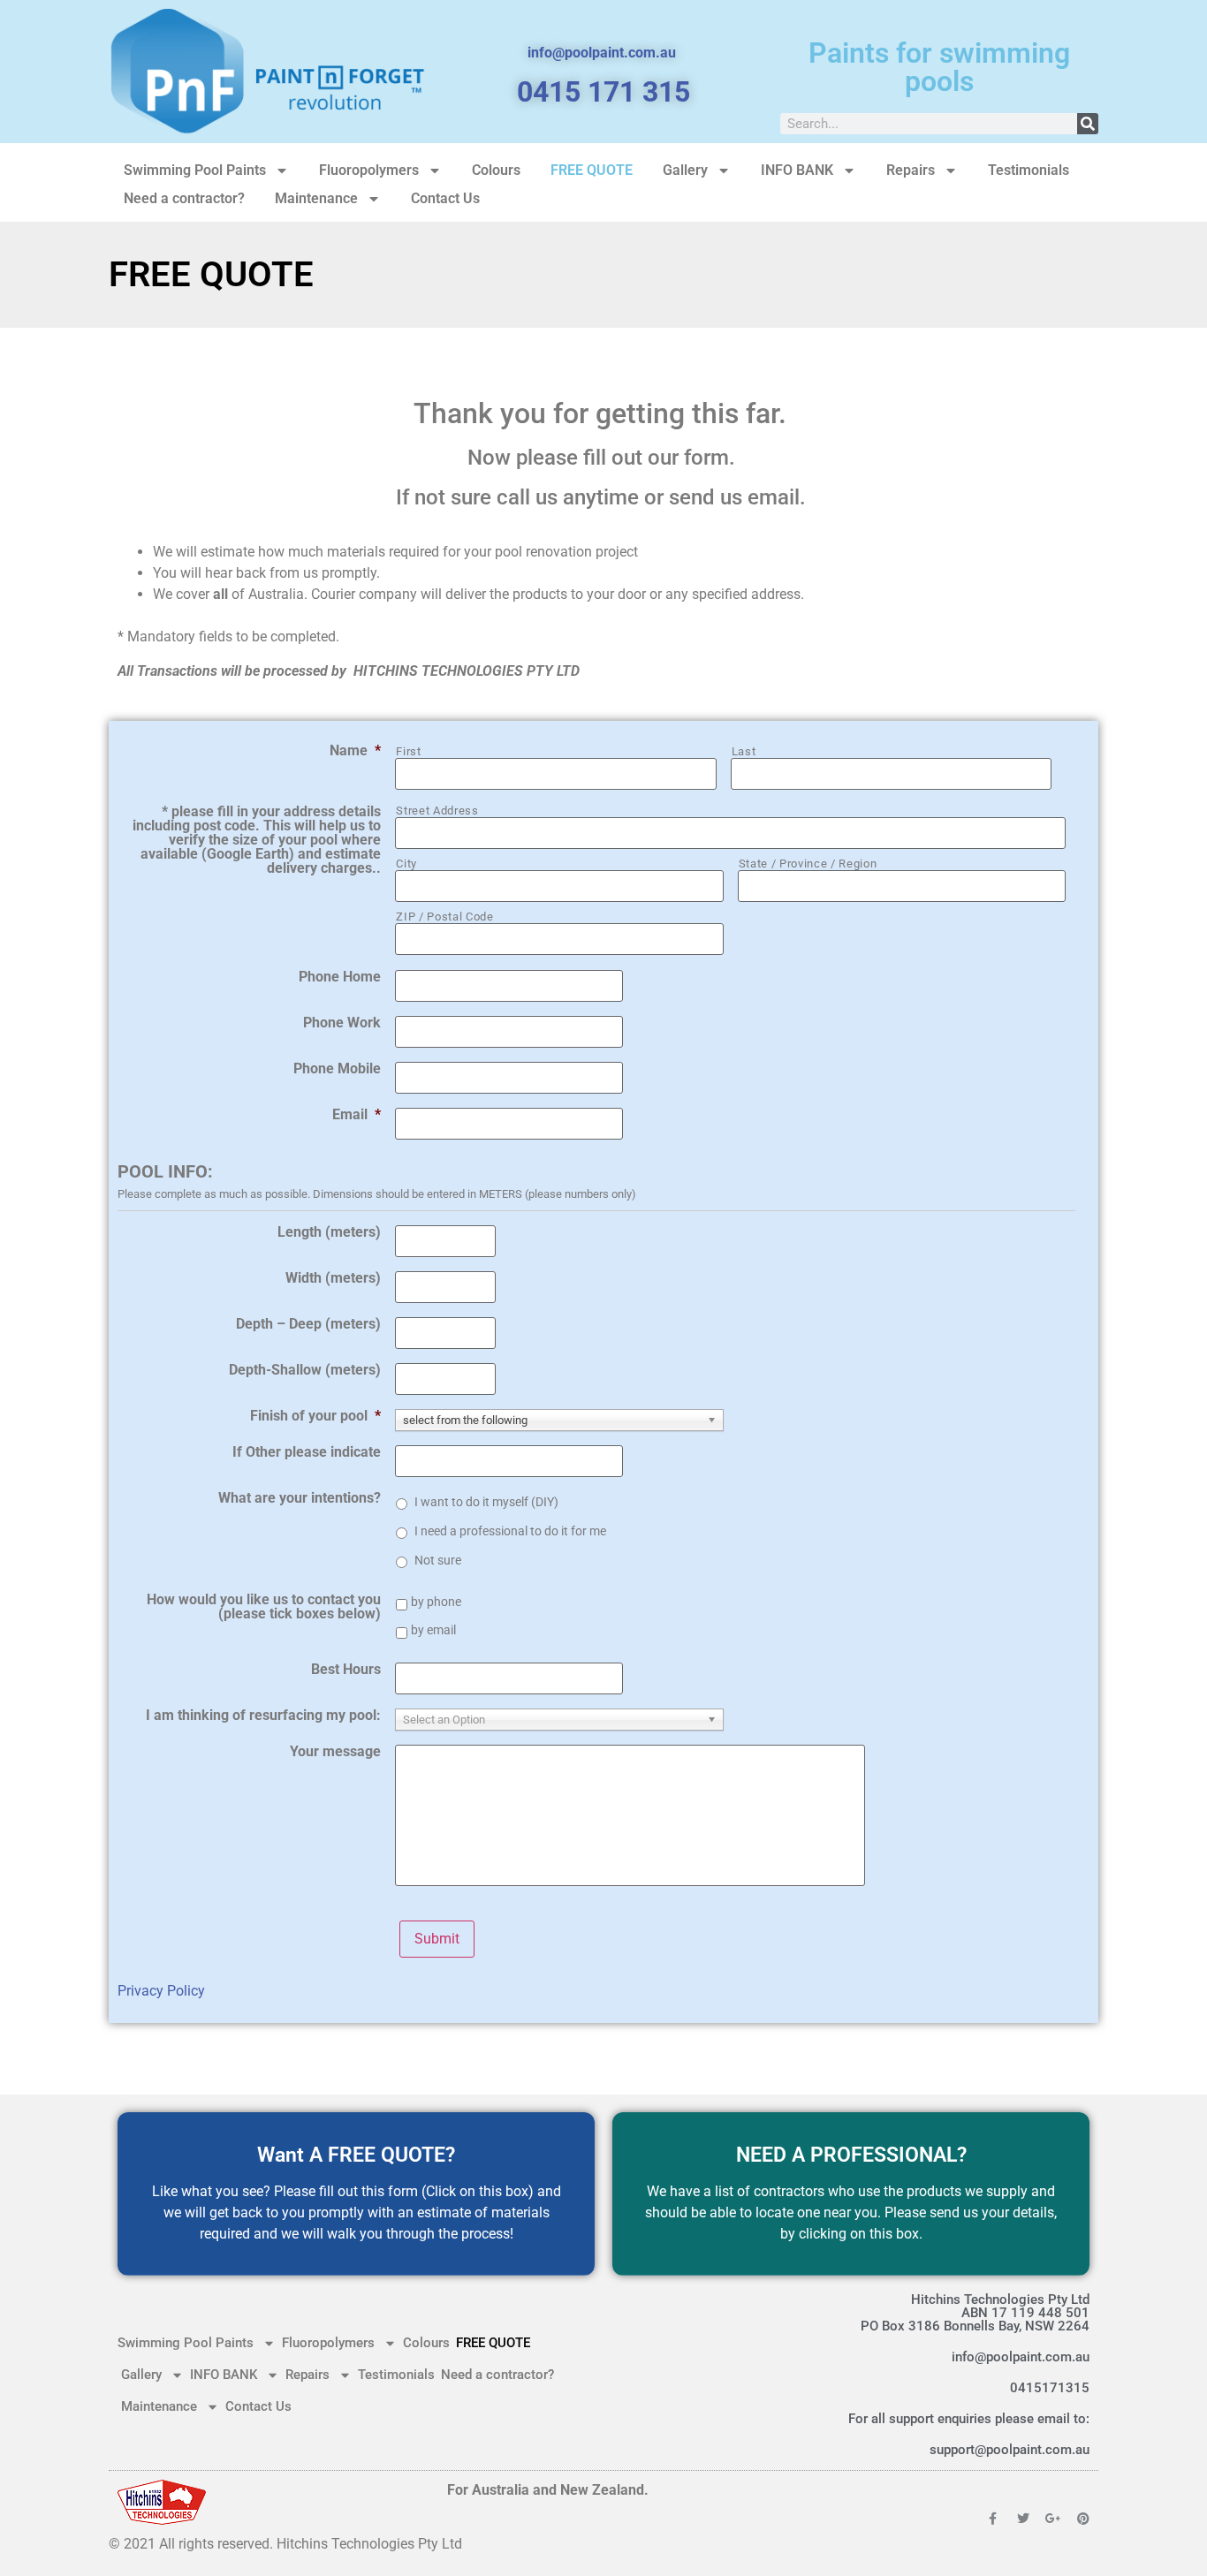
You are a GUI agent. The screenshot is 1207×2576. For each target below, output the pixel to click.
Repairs (911, 170)
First (408, 751)
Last (744, 751)
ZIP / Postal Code (444, 917)
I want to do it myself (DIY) (486, 1502)
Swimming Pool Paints (195, 170)
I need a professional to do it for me (510, 1531)
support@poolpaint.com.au (1010, 2450)
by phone (436, 1602)
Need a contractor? (184, 198)
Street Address (437, 811)
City (406, 864)
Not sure (438, 1560)
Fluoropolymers (369, 170)
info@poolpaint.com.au (1021, 2357)
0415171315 (1050, 2388)
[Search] (1088, 124)
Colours (496, 170)
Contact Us (445, 198)
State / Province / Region (808, 864)
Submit (437, 1939)
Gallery (685, 170)
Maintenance (316, 198)
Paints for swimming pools (939, 67)
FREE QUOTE (592, 170)
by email (433, 1630)
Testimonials (1029, 170)
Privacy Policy (161, 1991)
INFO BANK (797, 170)
